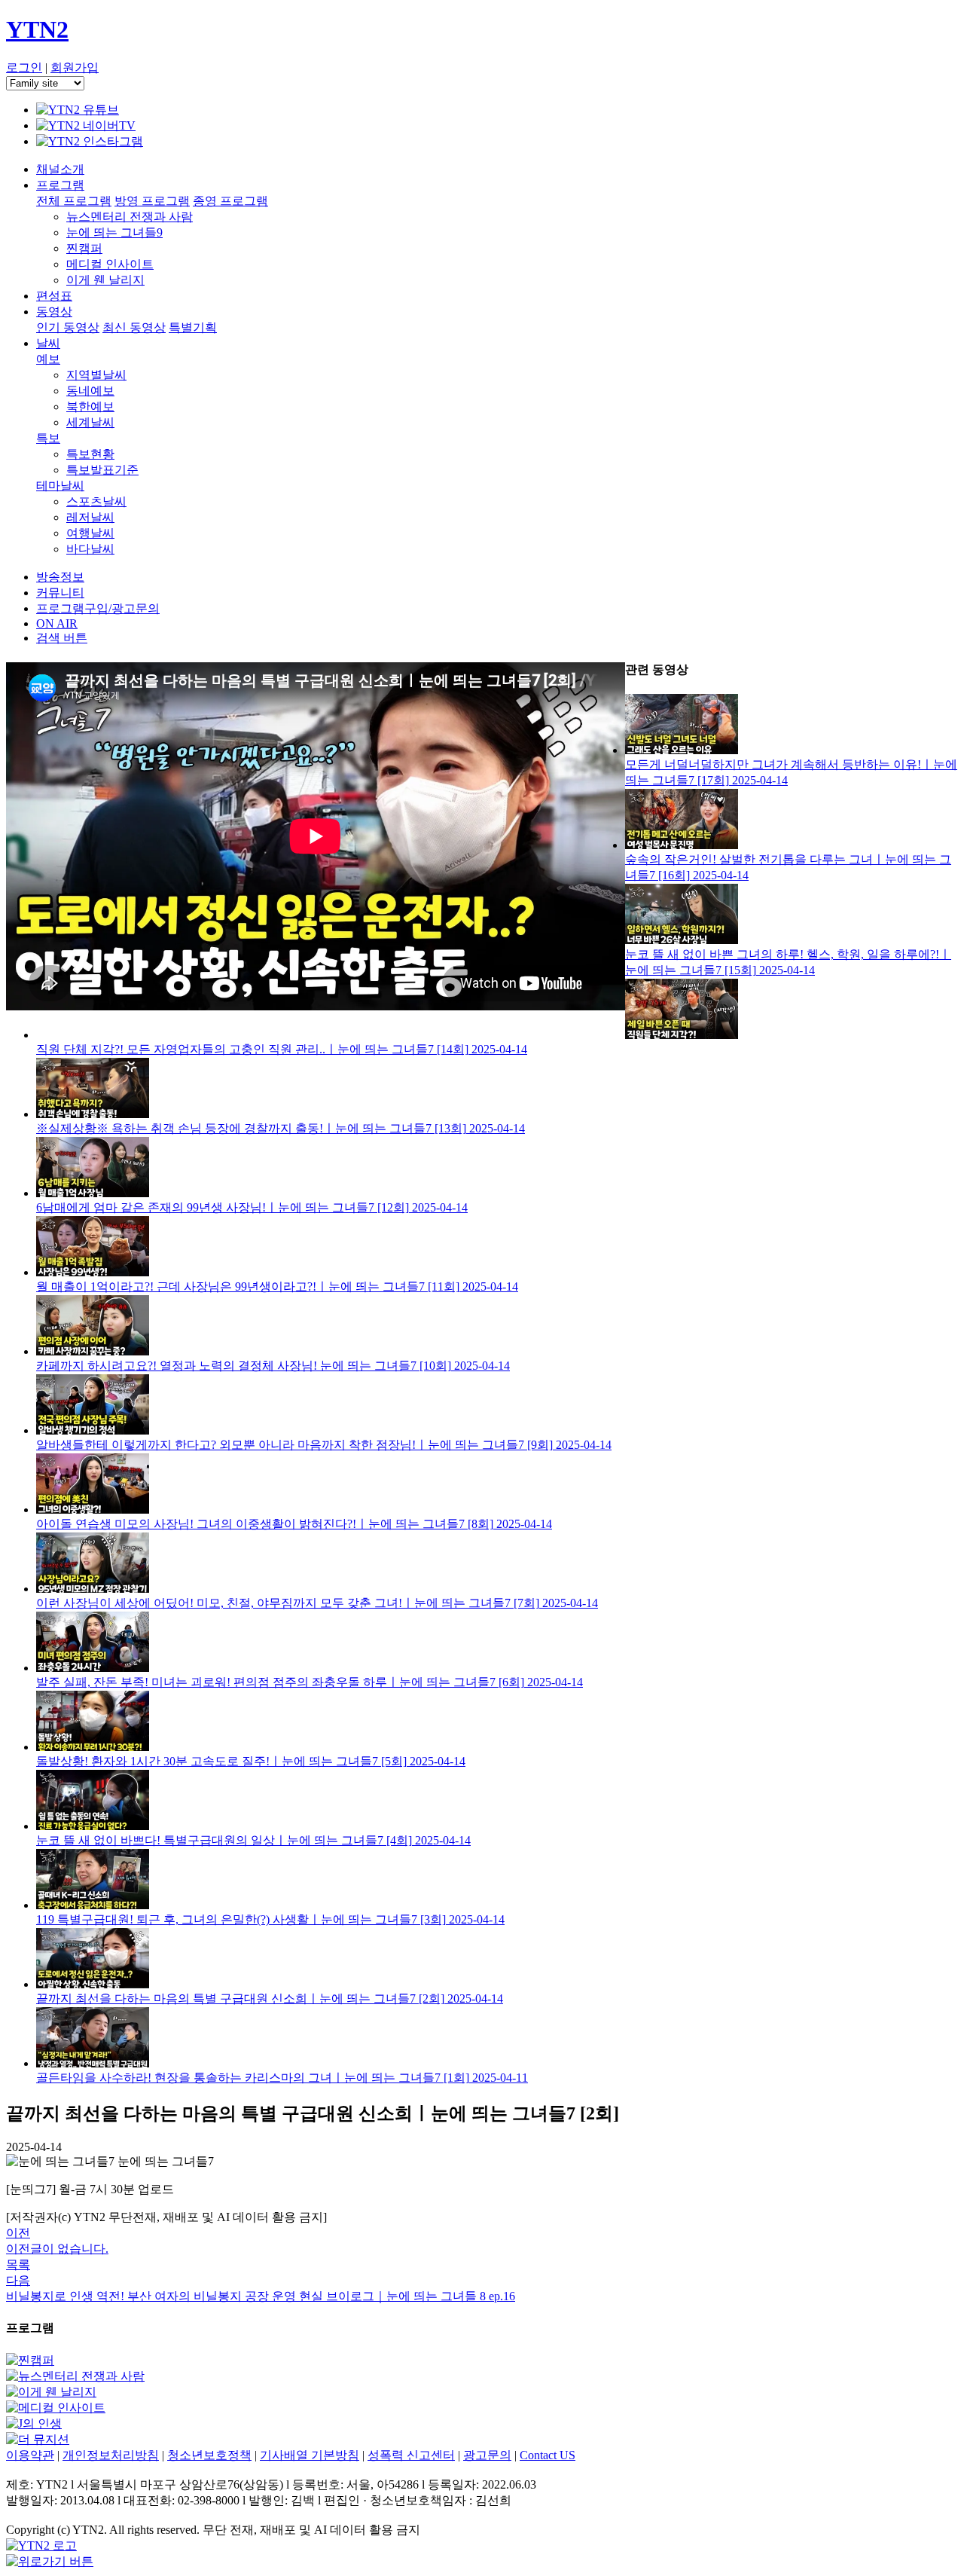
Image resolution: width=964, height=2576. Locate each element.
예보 (48, 359)
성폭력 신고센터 (411, 2455)
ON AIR (57, 623)
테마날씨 (60, 486)
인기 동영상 (68, 327)
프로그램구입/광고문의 (98, 608)
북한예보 (90, 406)
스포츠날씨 (96, 501)
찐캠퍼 (84, 248)
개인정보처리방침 (111, 2455)
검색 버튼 (62, 638)
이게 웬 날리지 (105, 280)
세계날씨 (90, 422)
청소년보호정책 (209, 2455)
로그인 (24, 67)
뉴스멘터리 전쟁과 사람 (130, 217)
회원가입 (75, 67)
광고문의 (487, 2455)
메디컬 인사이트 (110, 264)
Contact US (548, 2455)
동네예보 (90, 391)
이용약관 (30, 2455)
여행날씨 (90, 533)
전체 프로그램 (74, 201)
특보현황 (90, 454)
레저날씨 (90, 517)
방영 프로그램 (152, 201)
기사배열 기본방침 (310, 2455)
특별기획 (193, 327)
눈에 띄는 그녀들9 (114, 232)
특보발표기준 (102, 470)
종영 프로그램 (230, 201)
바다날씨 (90, 549)
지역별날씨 (96, 375)
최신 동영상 (134, 327)
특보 (48, 438)
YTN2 (37, 29)
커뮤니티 (60, 593)
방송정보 (60, 577)
